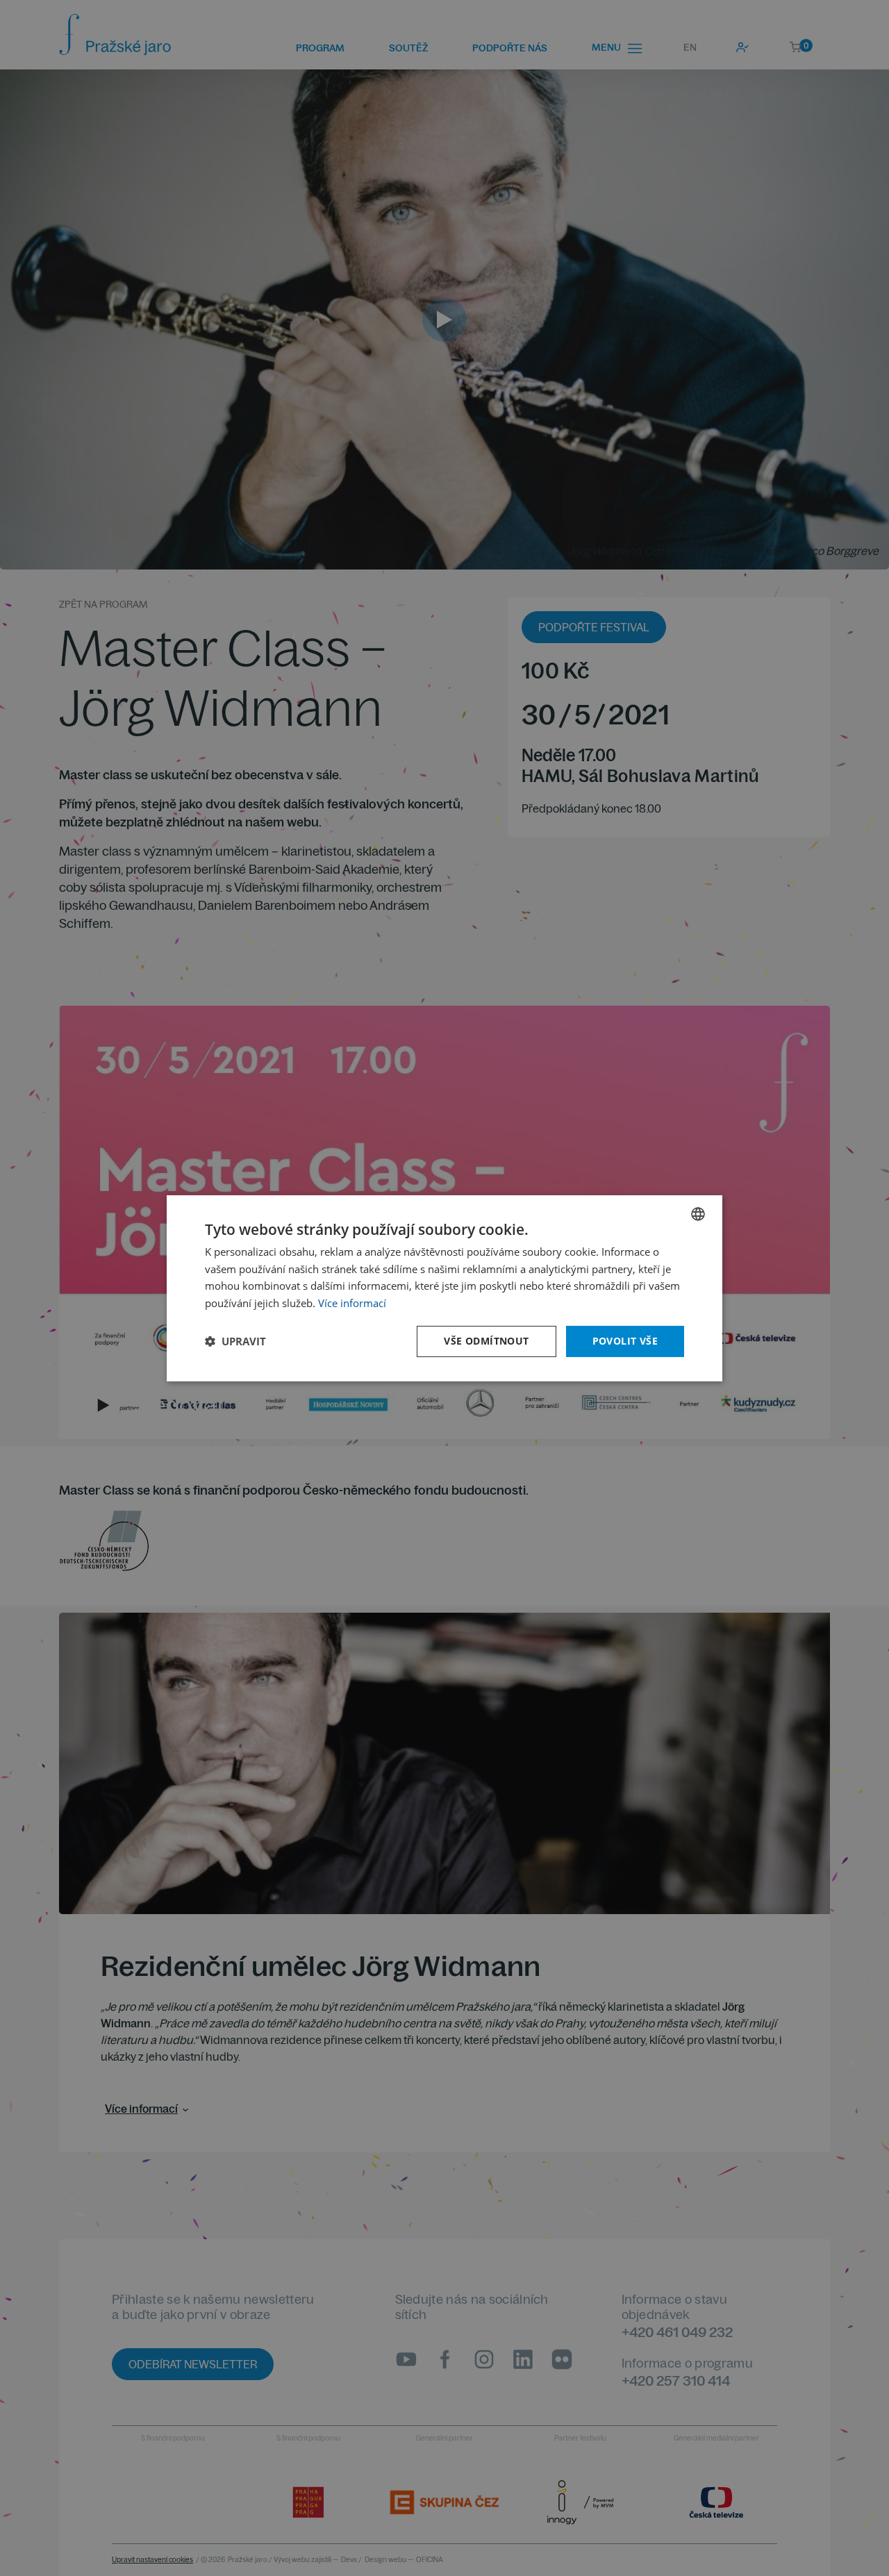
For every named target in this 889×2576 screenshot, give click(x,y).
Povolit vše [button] (625, 1341)
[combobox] (698, 1213)
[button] (235, 1341)
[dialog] (444, 1288)
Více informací (352, 1303)
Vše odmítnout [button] (486, 1341)
